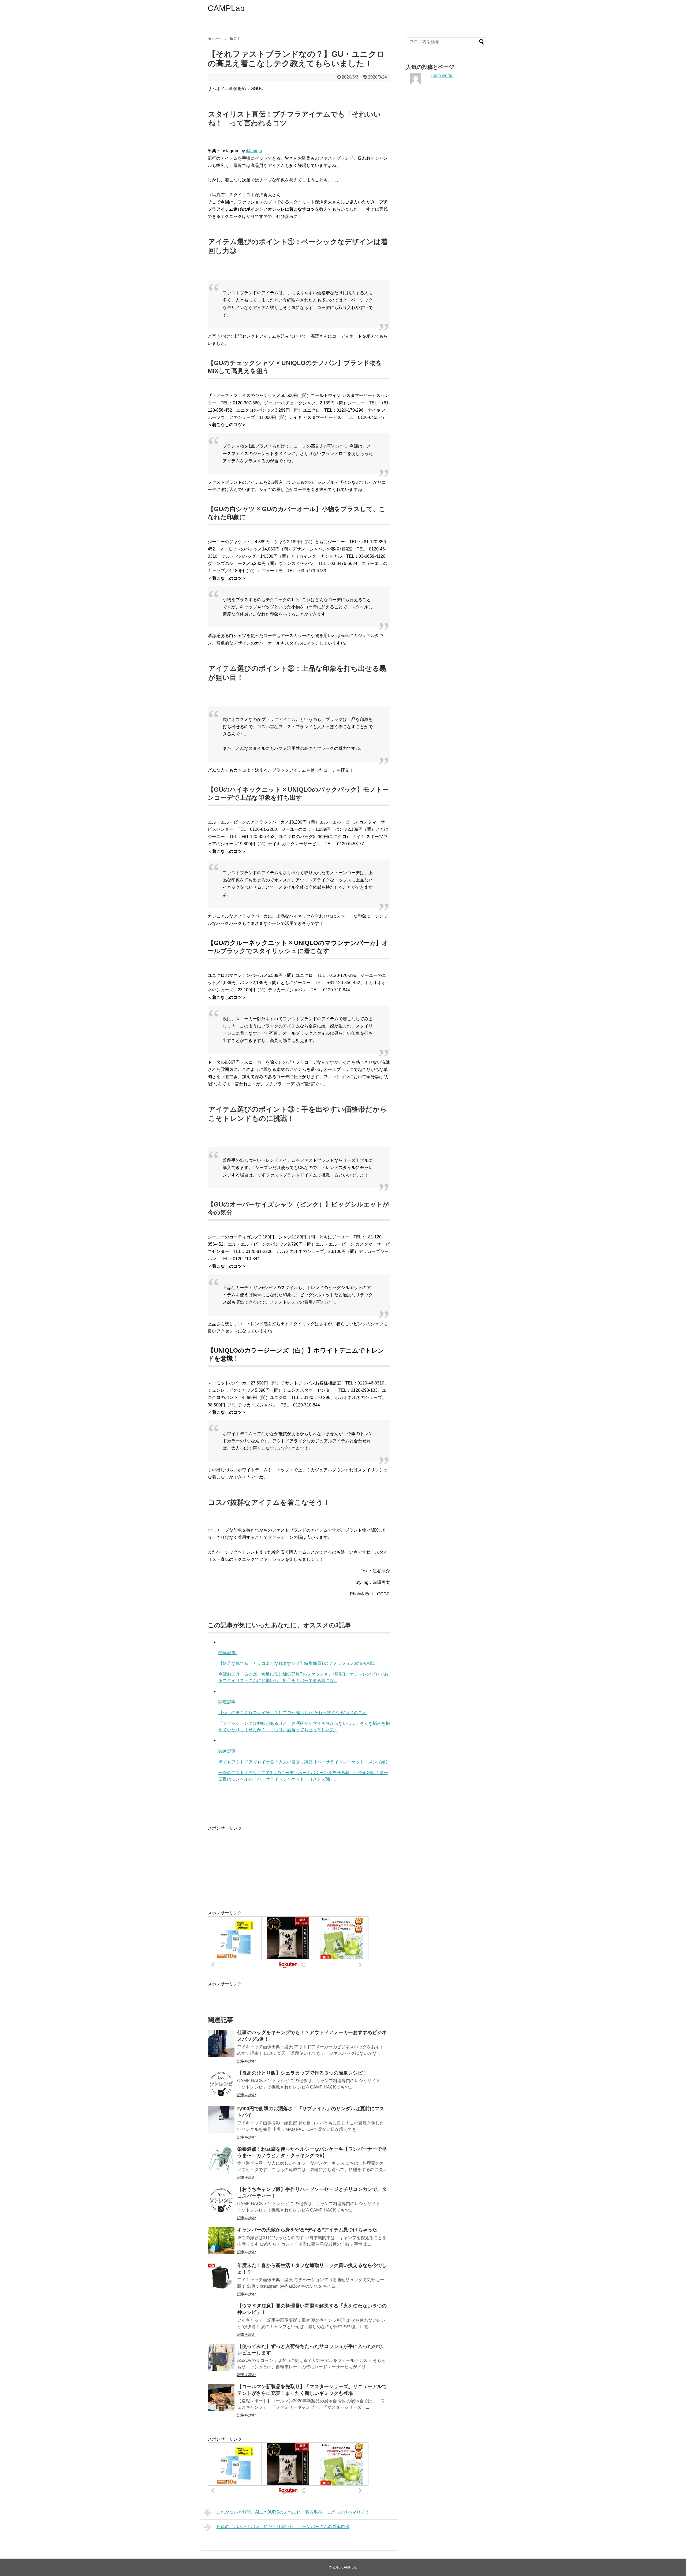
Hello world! (442, 75)
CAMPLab (226, 8)
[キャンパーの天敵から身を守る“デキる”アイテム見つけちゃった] (221, 2241)
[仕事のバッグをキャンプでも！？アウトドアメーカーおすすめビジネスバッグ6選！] (221, 2043)
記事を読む (247, 2061)
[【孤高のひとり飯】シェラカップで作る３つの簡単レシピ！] (221, 2084)
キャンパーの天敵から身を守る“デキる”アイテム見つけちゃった (307, 2230)
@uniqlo (254, 151)
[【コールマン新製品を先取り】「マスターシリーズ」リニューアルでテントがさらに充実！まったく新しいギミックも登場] (221, 2398)
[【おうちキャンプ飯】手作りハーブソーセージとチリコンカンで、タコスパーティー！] (221, 2200)
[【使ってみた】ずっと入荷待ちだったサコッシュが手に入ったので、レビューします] (221, 2357)
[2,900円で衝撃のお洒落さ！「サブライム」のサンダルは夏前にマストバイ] (221, 2120)
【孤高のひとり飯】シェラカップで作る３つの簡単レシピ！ (302, 2073)
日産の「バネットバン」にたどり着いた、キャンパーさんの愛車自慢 (283, 2527)
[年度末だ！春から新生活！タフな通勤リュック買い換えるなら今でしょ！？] (221, 2276)
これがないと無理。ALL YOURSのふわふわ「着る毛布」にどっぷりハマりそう (293, 2512)
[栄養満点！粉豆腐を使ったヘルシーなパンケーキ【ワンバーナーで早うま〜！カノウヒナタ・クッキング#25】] (221, 2160)
